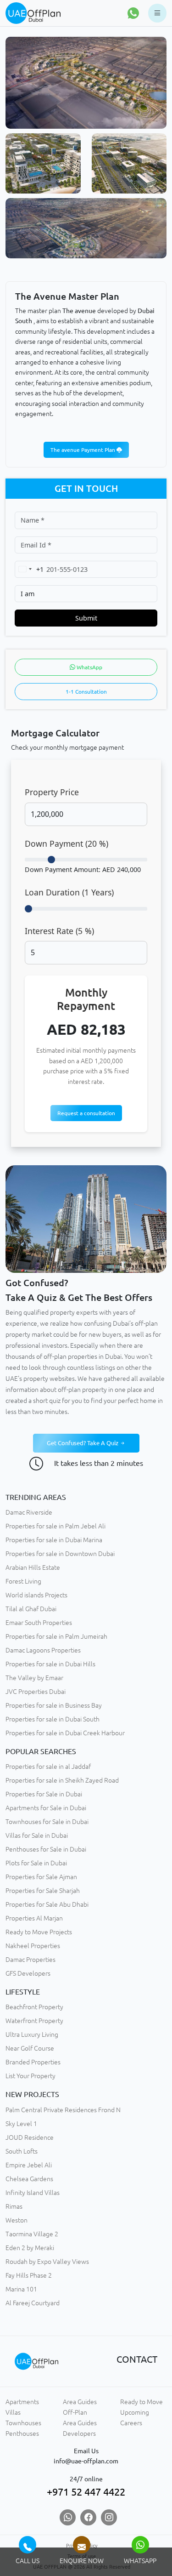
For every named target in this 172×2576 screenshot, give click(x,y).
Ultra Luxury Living (32, 2035)
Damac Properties (31, 1960)
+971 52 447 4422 (86, 2492)
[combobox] (29, 569)
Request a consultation (86, 1113)
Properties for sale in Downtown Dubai (60, 1554)
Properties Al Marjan (34, 1918)
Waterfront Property (34, 2021)
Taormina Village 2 (32, 2234)
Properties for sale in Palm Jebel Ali (55, 1526)
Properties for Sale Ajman (41, 1877)
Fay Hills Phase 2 (29, 2275)
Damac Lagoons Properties (43, 1650)
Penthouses (22, 2434)
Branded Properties (33, 2062)
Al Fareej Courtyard (33, 2303)
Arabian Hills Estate (33, 1567)
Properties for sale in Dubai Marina (54, 1540)
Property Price (52, 792)
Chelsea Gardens (29, 2179)
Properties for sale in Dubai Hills (50, 1664)
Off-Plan (75, 2412)
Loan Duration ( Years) (69, 892)
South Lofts (22, 2151)
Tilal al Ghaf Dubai (31, 1609)
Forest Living (23, 1581)
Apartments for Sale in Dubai (46, 1808)
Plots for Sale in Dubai (36, 1863)
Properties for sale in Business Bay (54, 1705)
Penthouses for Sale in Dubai (46, 1849)
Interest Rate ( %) (59, 931)
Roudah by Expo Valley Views (47, 2262)
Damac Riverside (29, 1512)
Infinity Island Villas (33, 2193)
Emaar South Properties (39, 1623)
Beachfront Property (34, 2007)
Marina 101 (21, 2289)
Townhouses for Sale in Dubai (47, 1822)
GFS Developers (28, 1973)
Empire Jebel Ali (29, 2165)
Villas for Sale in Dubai (37, 1835)
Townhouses (23, 2423)
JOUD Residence (30, 2137)
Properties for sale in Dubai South (53, 1719)
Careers (131, 2423)
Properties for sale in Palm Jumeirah (56, 1636)
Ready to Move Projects (39, 1932)
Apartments (22, 2402)
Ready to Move (141, 2402)
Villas (13, 2412)
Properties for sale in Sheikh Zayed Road (62, 1780)
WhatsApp (89, 667)
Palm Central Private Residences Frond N (63, 2110)
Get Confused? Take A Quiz (83, 1443)
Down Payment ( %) (67, 843)
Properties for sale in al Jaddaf (48, 1767)
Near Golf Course (30, 2048)
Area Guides (80, 2402)
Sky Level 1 (21, 2124)
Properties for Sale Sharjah (43, 1891)
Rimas (14, 2206)
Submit (86, 618)
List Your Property (31, 2076)
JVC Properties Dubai (36, 1692)
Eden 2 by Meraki (30, 2248)
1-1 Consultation (86, 692)
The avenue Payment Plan (83, 450)
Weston (17, 2220)
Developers (79, 2434)
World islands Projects (36, 1595)
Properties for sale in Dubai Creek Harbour (65, 1733)
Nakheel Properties (33, 1946)
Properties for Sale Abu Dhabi (47, 1904)
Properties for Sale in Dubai (44, 1794)
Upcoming (135, 2412)
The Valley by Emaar (34, 1678)
